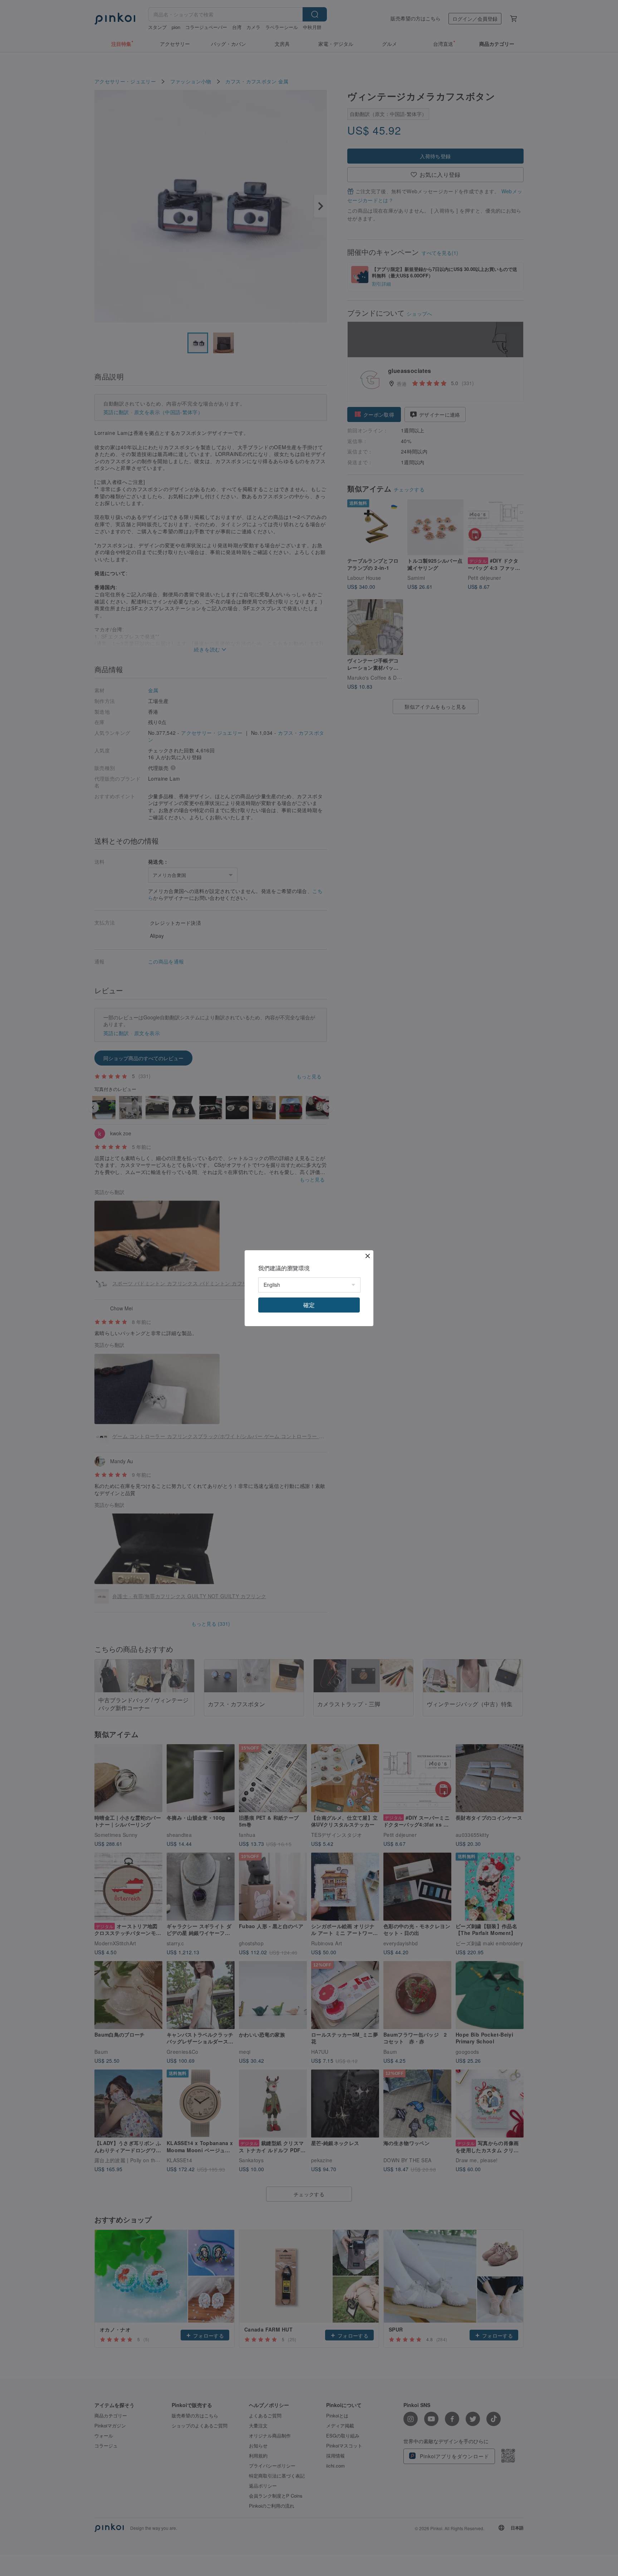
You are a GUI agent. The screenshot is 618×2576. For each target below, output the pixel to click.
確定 (309, 1305)
